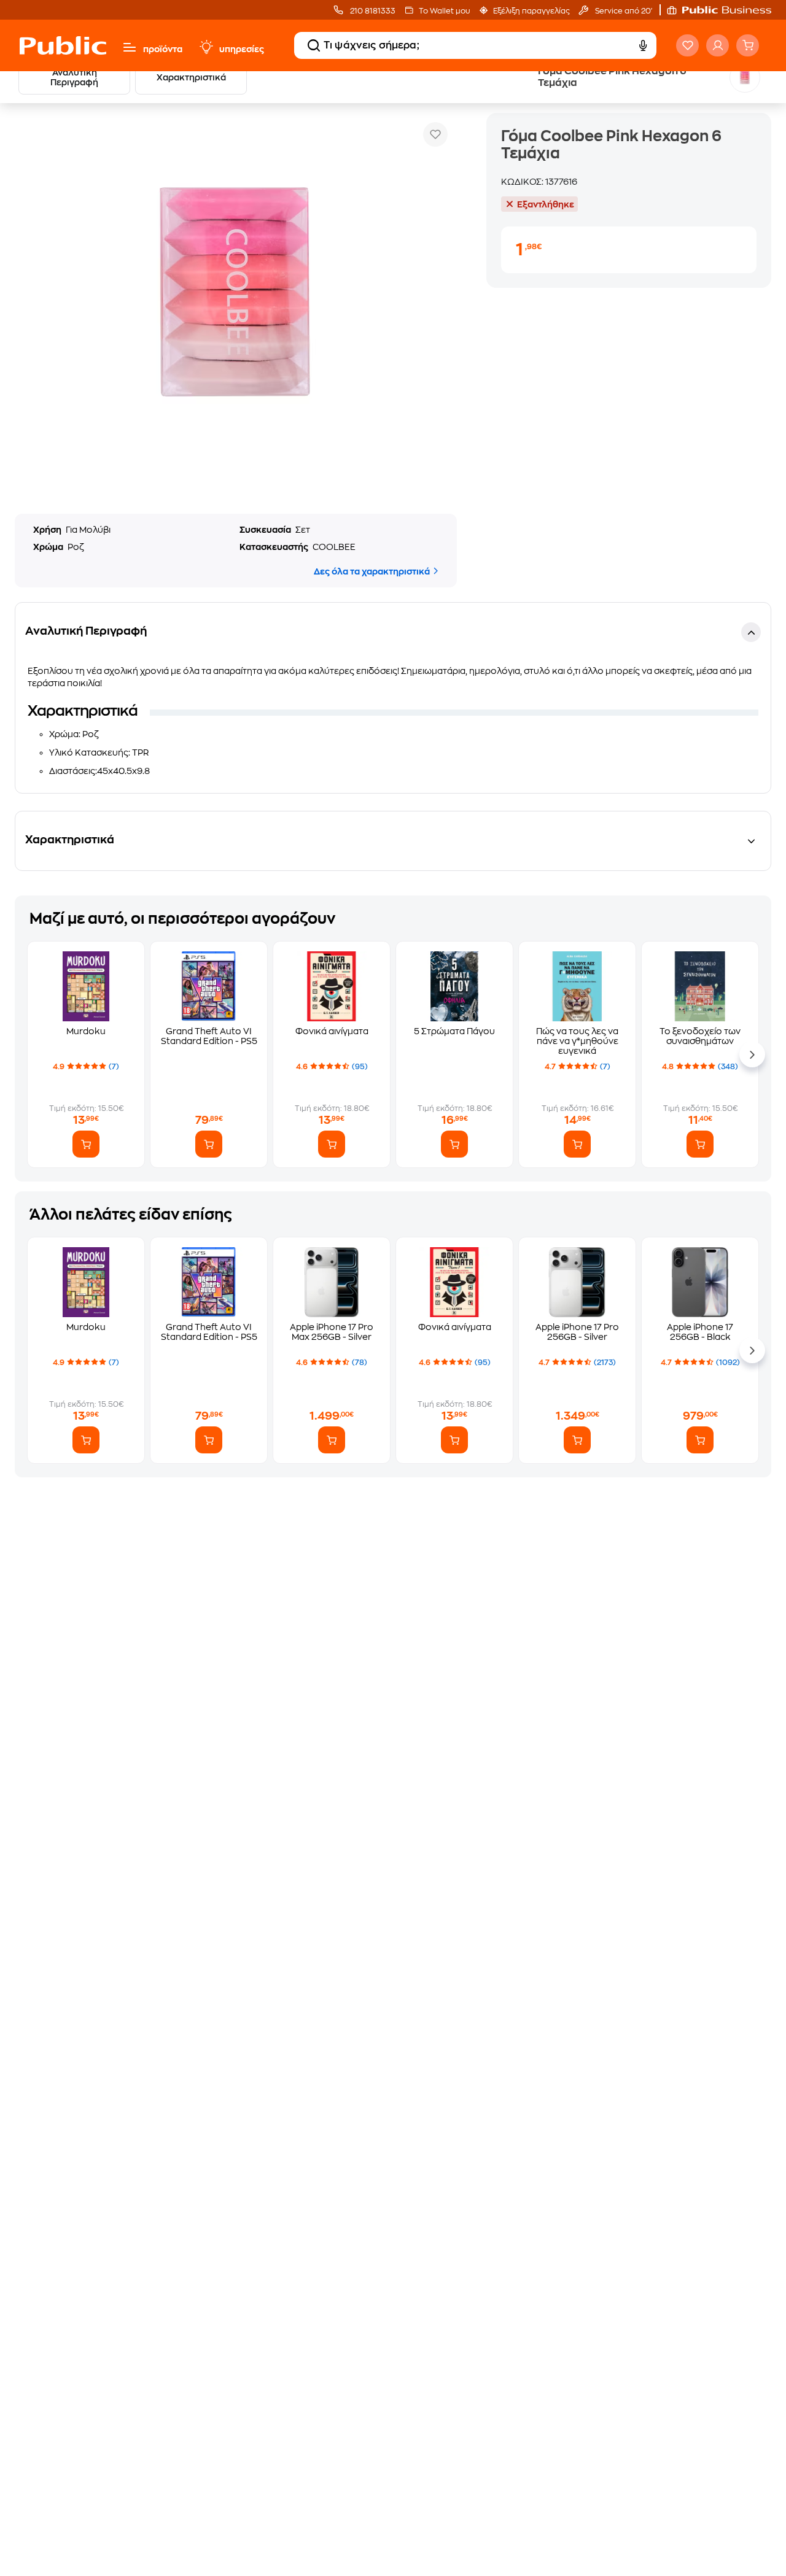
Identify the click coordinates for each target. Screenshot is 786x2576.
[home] (63, 45)
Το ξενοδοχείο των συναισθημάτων (700, 1036)
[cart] (748, 45)
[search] (314, 45)
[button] (725, 10)
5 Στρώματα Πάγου (454, 1031)
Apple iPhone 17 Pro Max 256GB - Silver (332, 1332)
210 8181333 (372, 11)
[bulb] (206, 47)
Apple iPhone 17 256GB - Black (700, 1332)
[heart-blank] (687, 45)
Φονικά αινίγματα (332, 1031)
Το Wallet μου (444, 11)
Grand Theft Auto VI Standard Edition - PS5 (209, 1036)
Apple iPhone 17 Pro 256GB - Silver (577, 1332)
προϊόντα (163, 49)
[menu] (130, 47)
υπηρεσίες (242, 49)
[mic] (642, 45)
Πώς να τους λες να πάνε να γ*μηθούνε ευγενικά (577, 1041)
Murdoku (86, 1031)
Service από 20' (623, 11)
